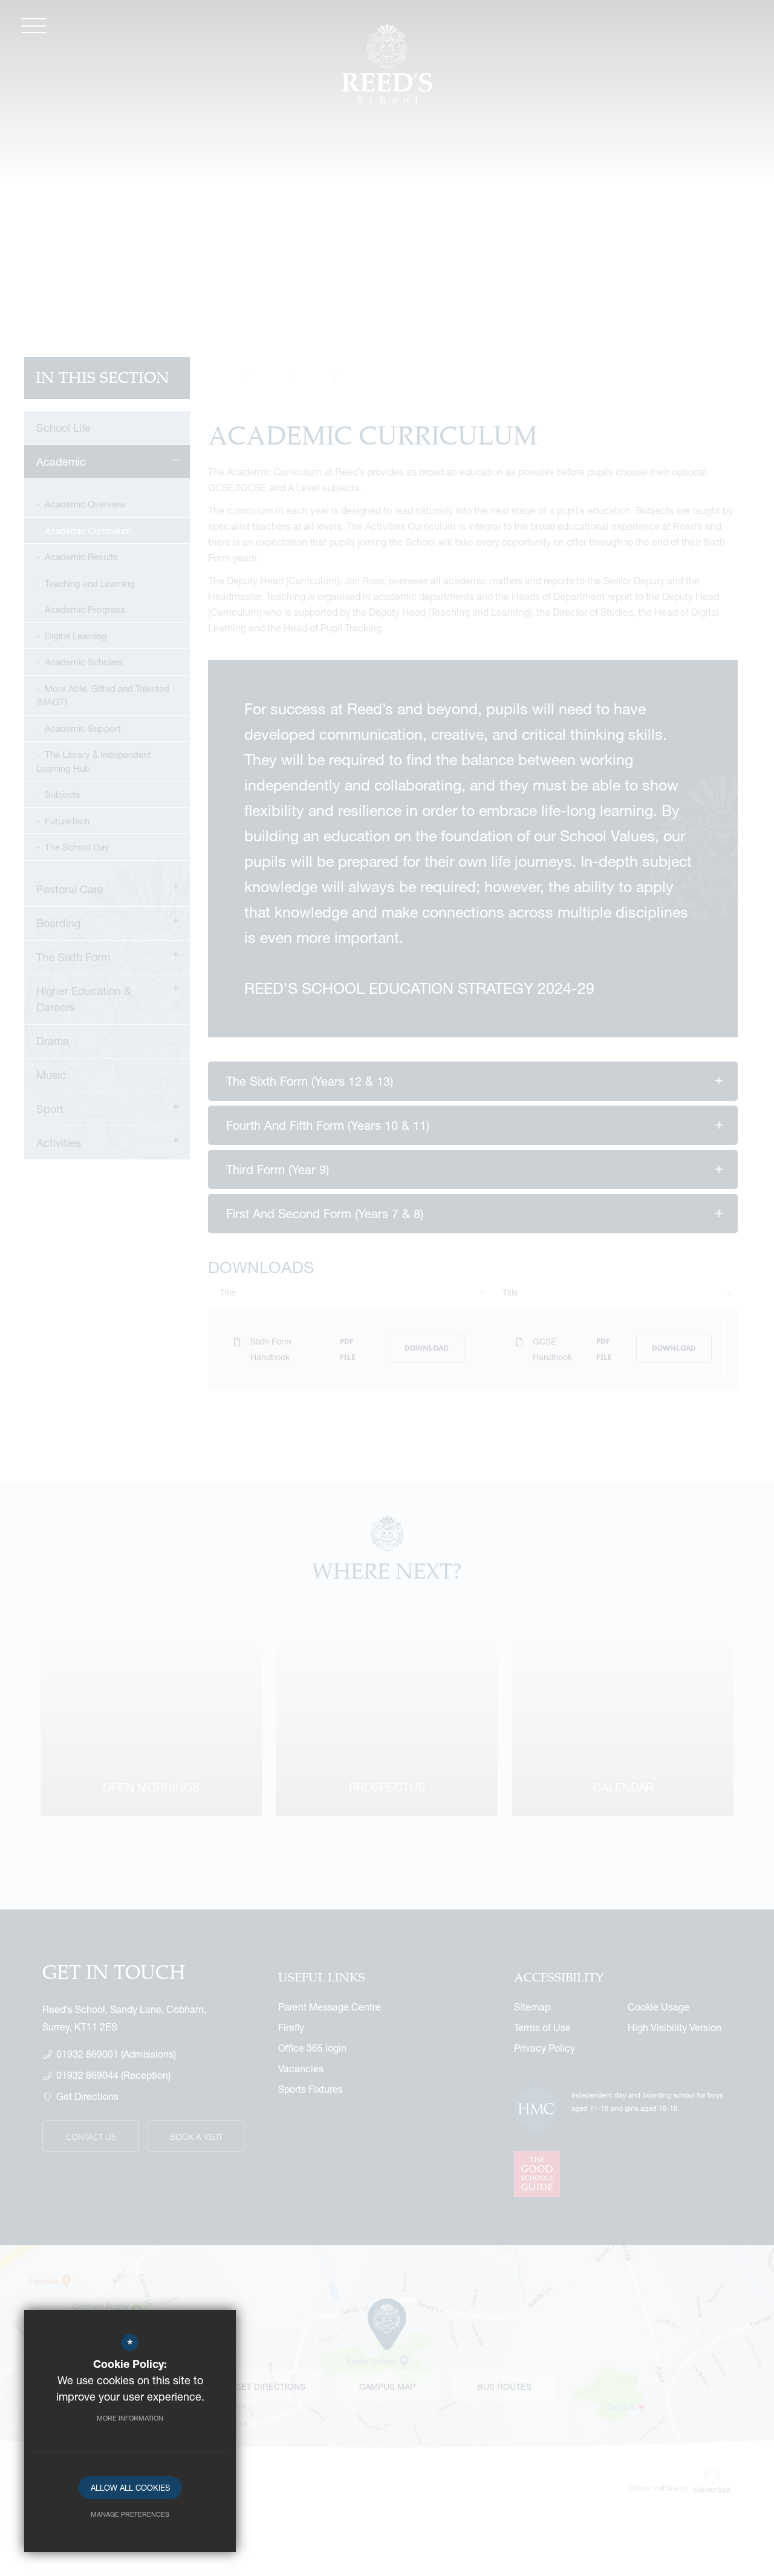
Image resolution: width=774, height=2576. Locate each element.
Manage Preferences (130, 2514)
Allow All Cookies (130, 2488)
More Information (130, 2418)
